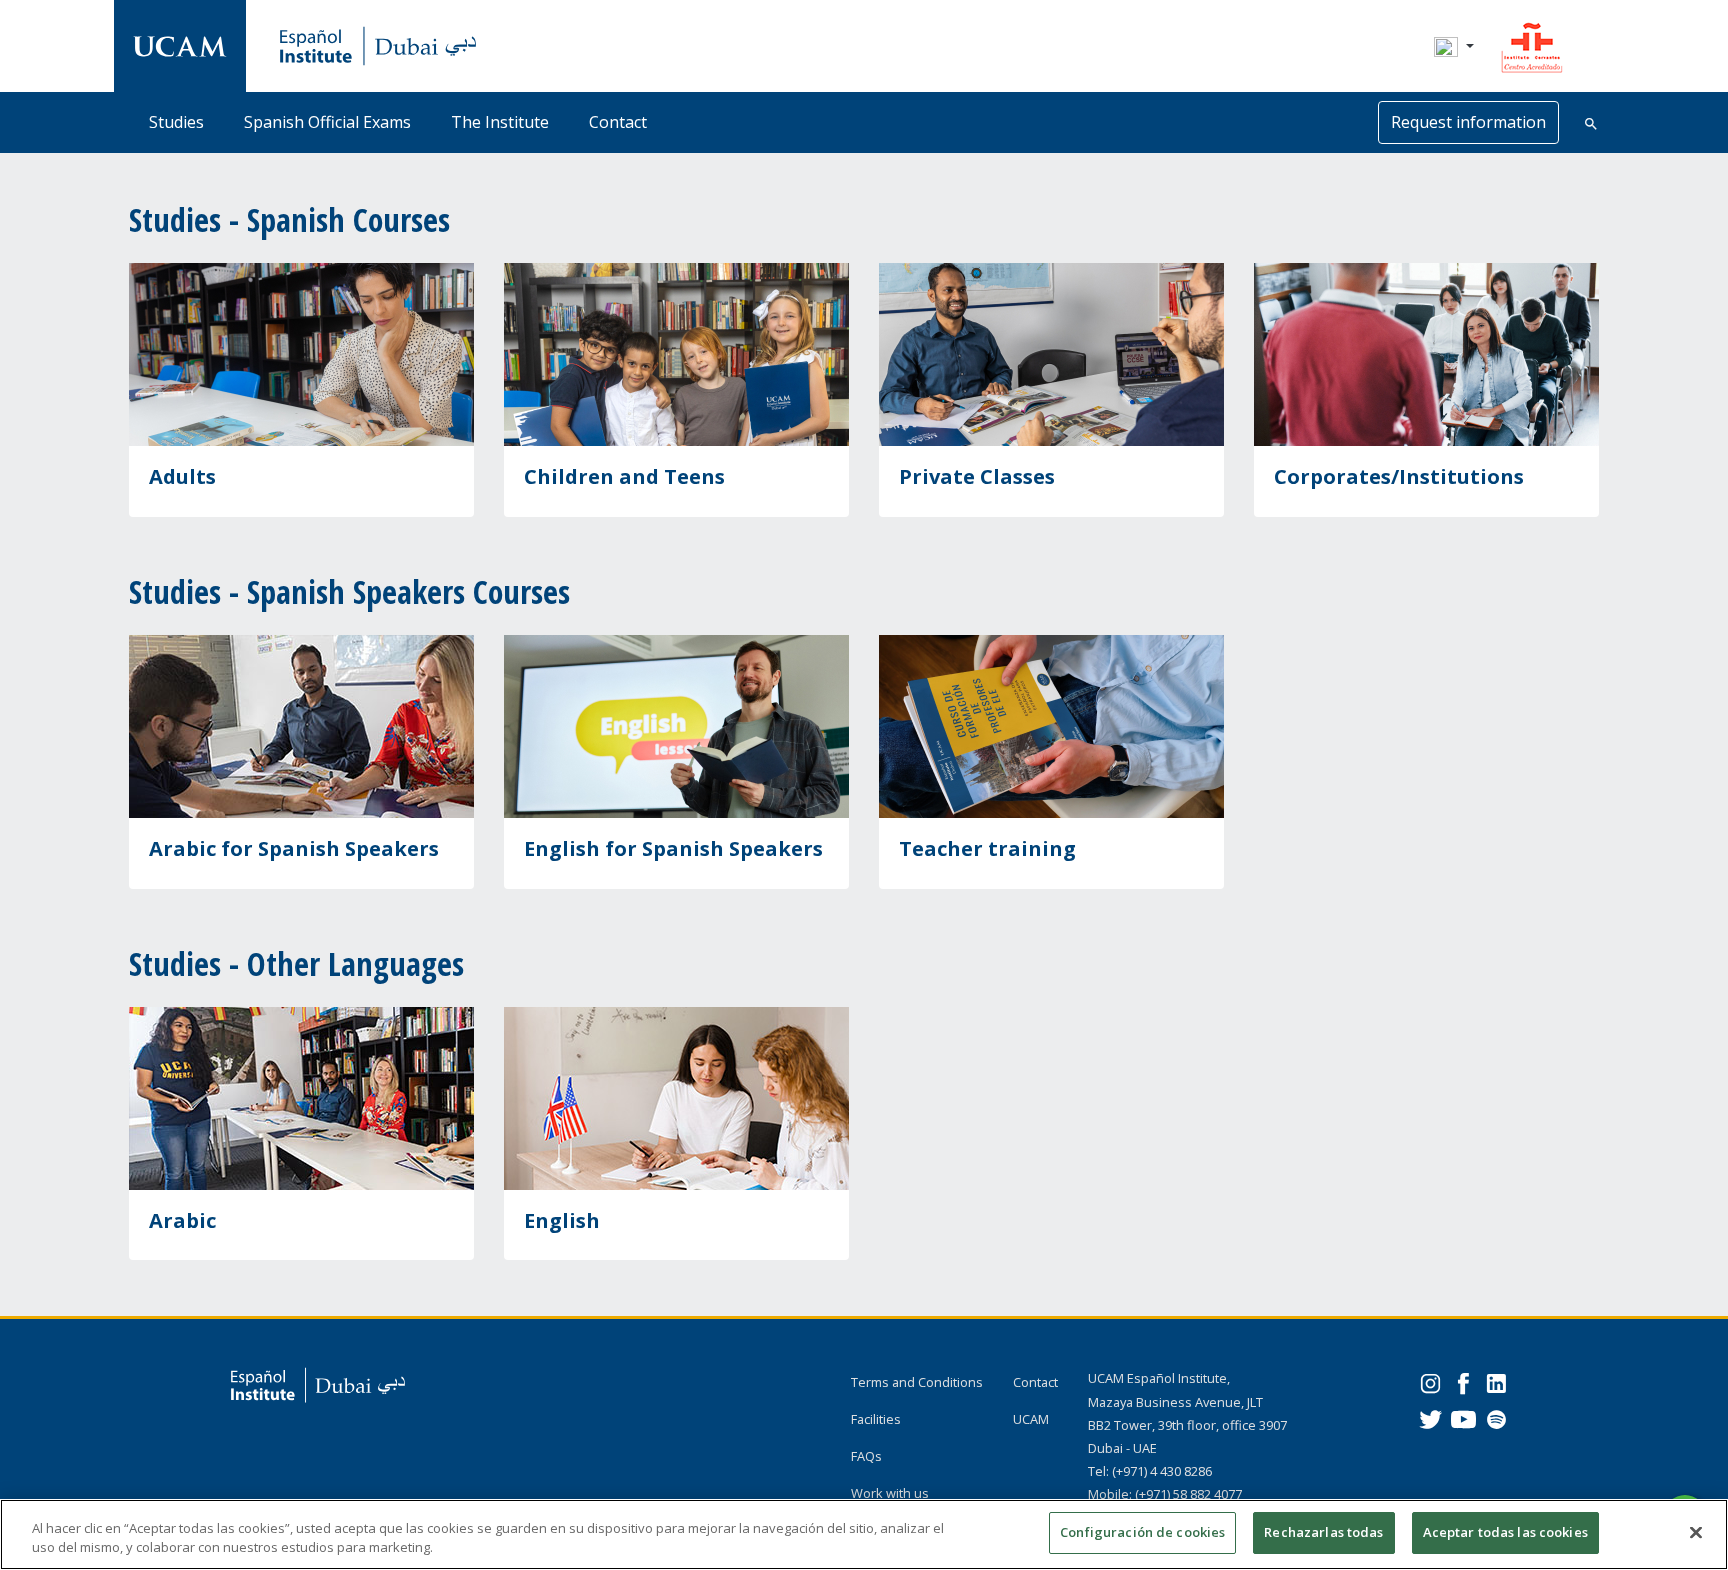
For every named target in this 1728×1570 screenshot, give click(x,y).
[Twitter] (1430, 1418)
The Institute (500, 122)
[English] (676, 1098)
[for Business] (1426, 354)
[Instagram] (1430, 1381)
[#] (1532, 44)
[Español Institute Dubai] (180, 45)
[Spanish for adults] (301, 354)
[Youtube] (1463, 1418)
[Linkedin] (1496, 1381)
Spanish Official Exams (327, 122)
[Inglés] (676, 726)
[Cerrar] (1696, 1532)
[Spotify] (1496, 1418)
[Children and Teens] (676, 354)
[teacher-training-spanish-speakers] (1051, 726)
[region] (864, 1534)
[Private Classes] (1051, 354)
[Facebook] (1463, 1381)
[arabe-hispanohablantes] (301, 1098)
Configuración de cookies (1142, 1532)
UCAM (1031, 1419)
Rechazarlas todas (1323, 1532)
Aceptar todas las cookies (1505, 1532)
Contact (618, 122)
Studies (176, 122)
